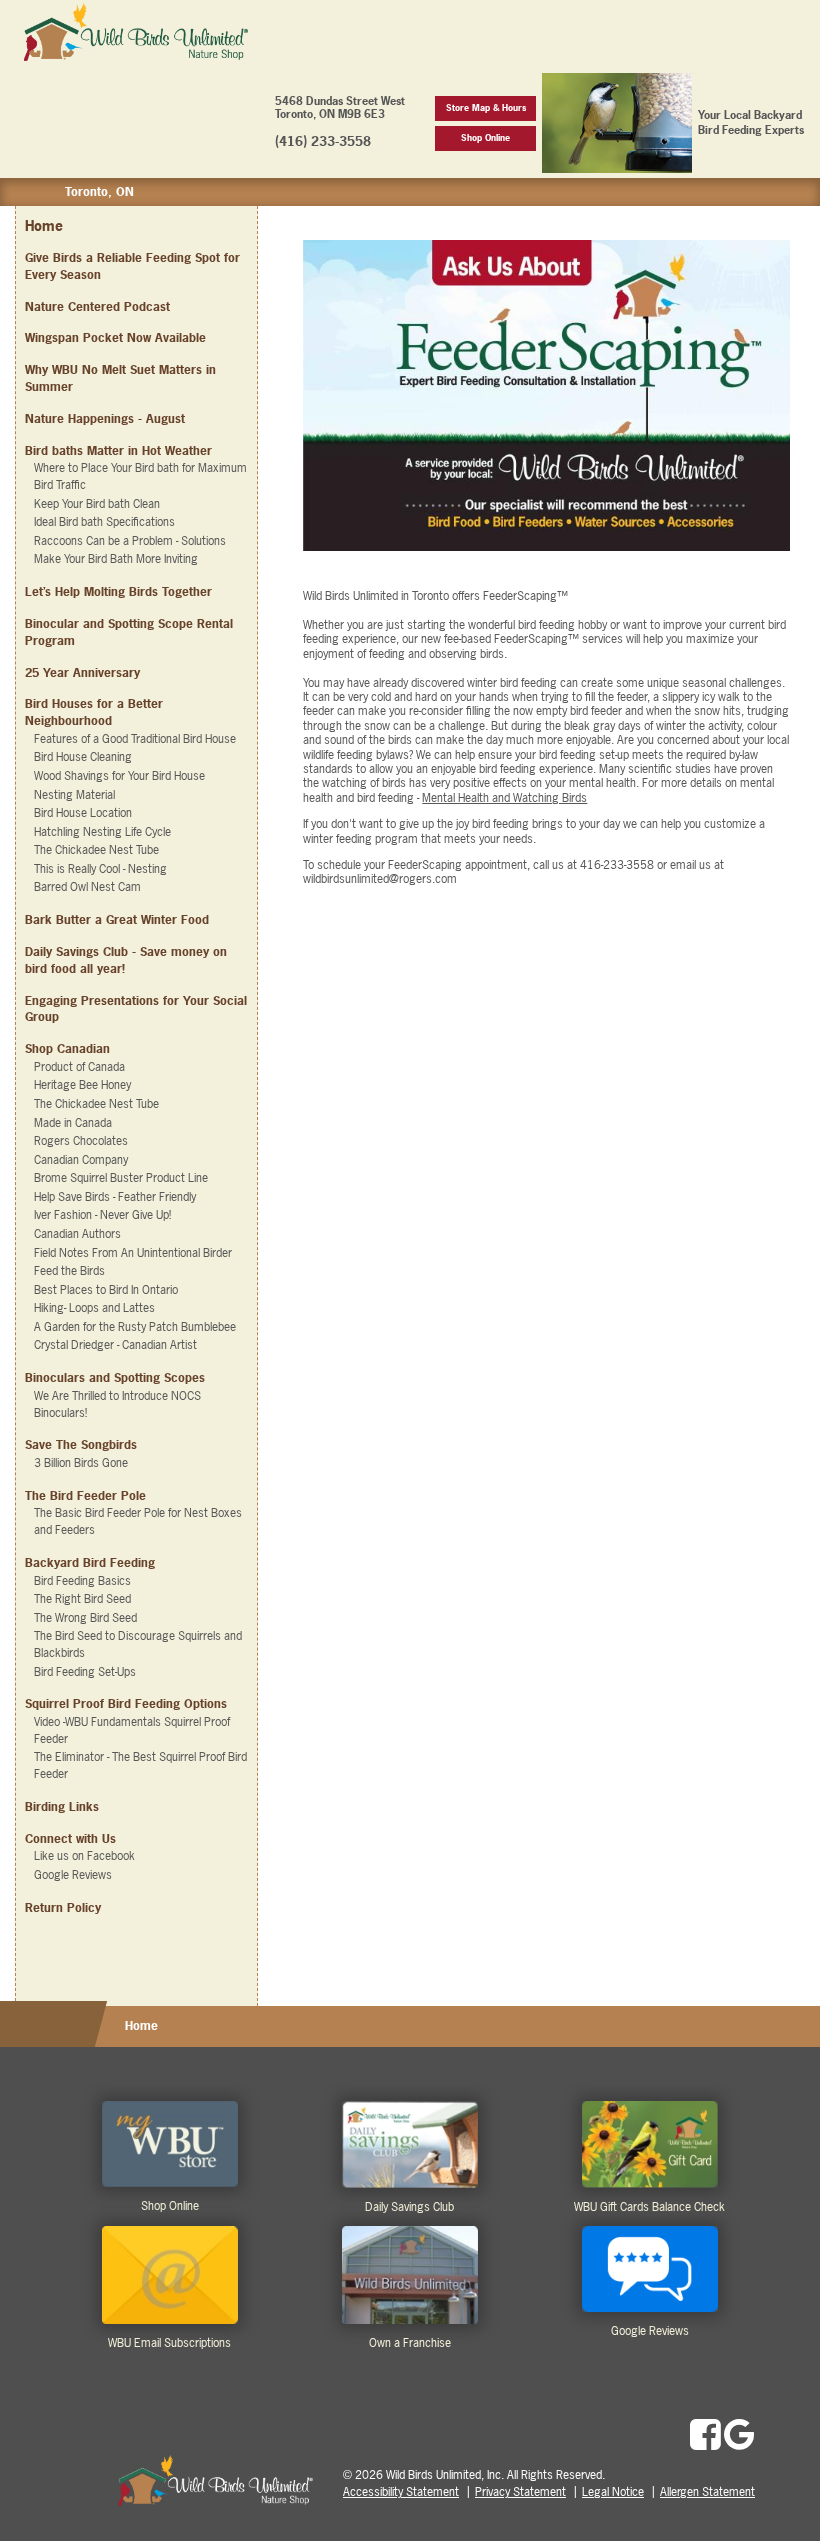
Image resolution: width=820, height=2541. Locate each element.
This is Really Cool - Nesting (100, 869)
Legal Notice (613, 2492)
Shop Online (485, 137)
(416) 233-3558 (323, 141)
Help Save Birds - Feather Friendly (115, 1197)
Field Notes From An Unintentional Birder (133, 1253)
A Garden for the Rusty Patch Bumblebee (135, 1327)
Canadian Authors (77, 1234)
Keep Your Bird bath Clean (97, 504)
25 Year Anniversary (82, 673)
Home (44, 225)
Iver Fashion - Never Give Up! (102, 1215)
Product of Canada (79, 1067)
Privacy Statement (520, 2492)
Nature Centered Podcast (97, 307)
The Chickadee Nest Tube (96, 850)
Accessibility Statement (401, 2492)
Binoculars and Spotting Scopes (115, 1378)
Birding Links (62, 1807)
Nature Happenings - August (105, 419)
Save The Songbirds (81, 1445)
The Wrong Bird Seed (85, 1618)
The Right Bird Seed (82, 1599)
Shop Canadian (67, 1049)
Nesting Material (74, 795)
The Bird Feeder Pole (85, 1496)
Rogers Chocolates (81, 1141)
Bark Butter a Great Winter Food (117, 920)
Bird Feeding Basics (82, 1581)
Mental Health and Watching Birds (504, 798)
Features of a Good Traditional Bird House (135, 739)
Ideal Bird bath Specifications (104, 522)
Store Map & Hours (486, 107)
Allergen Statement (707, 2492)
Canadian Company (81, 1160)
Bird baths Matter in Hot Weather (118, 451)
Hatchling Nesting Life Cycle (102, 832)
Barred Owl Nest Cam (87, 887)
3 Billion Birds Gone (81, 1463)
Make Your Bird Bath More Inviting (116, 559)
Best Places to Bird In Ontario (106, 1290)
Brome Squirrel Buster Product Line (121, 1178)
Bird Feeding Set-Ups (85, 1672)
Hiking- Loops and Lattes (94, 1308)
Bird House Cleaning (83, 757)
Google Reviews (73, 1875)
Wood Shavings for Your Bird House (119, 776)
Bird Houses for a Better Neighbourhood (94, 712)
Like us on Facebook (84, 1856)
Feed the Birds (69, 1271)
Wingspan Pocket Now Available (115, 338)
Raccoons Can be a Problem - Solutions (130, 541)
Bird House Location (83, 813)
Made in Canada (73, 1123)
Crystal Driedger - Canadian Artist (115, 1345)
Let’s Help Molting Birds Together (118, 592)
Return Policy (63, 1908)
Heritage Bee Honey (82, 1085)
